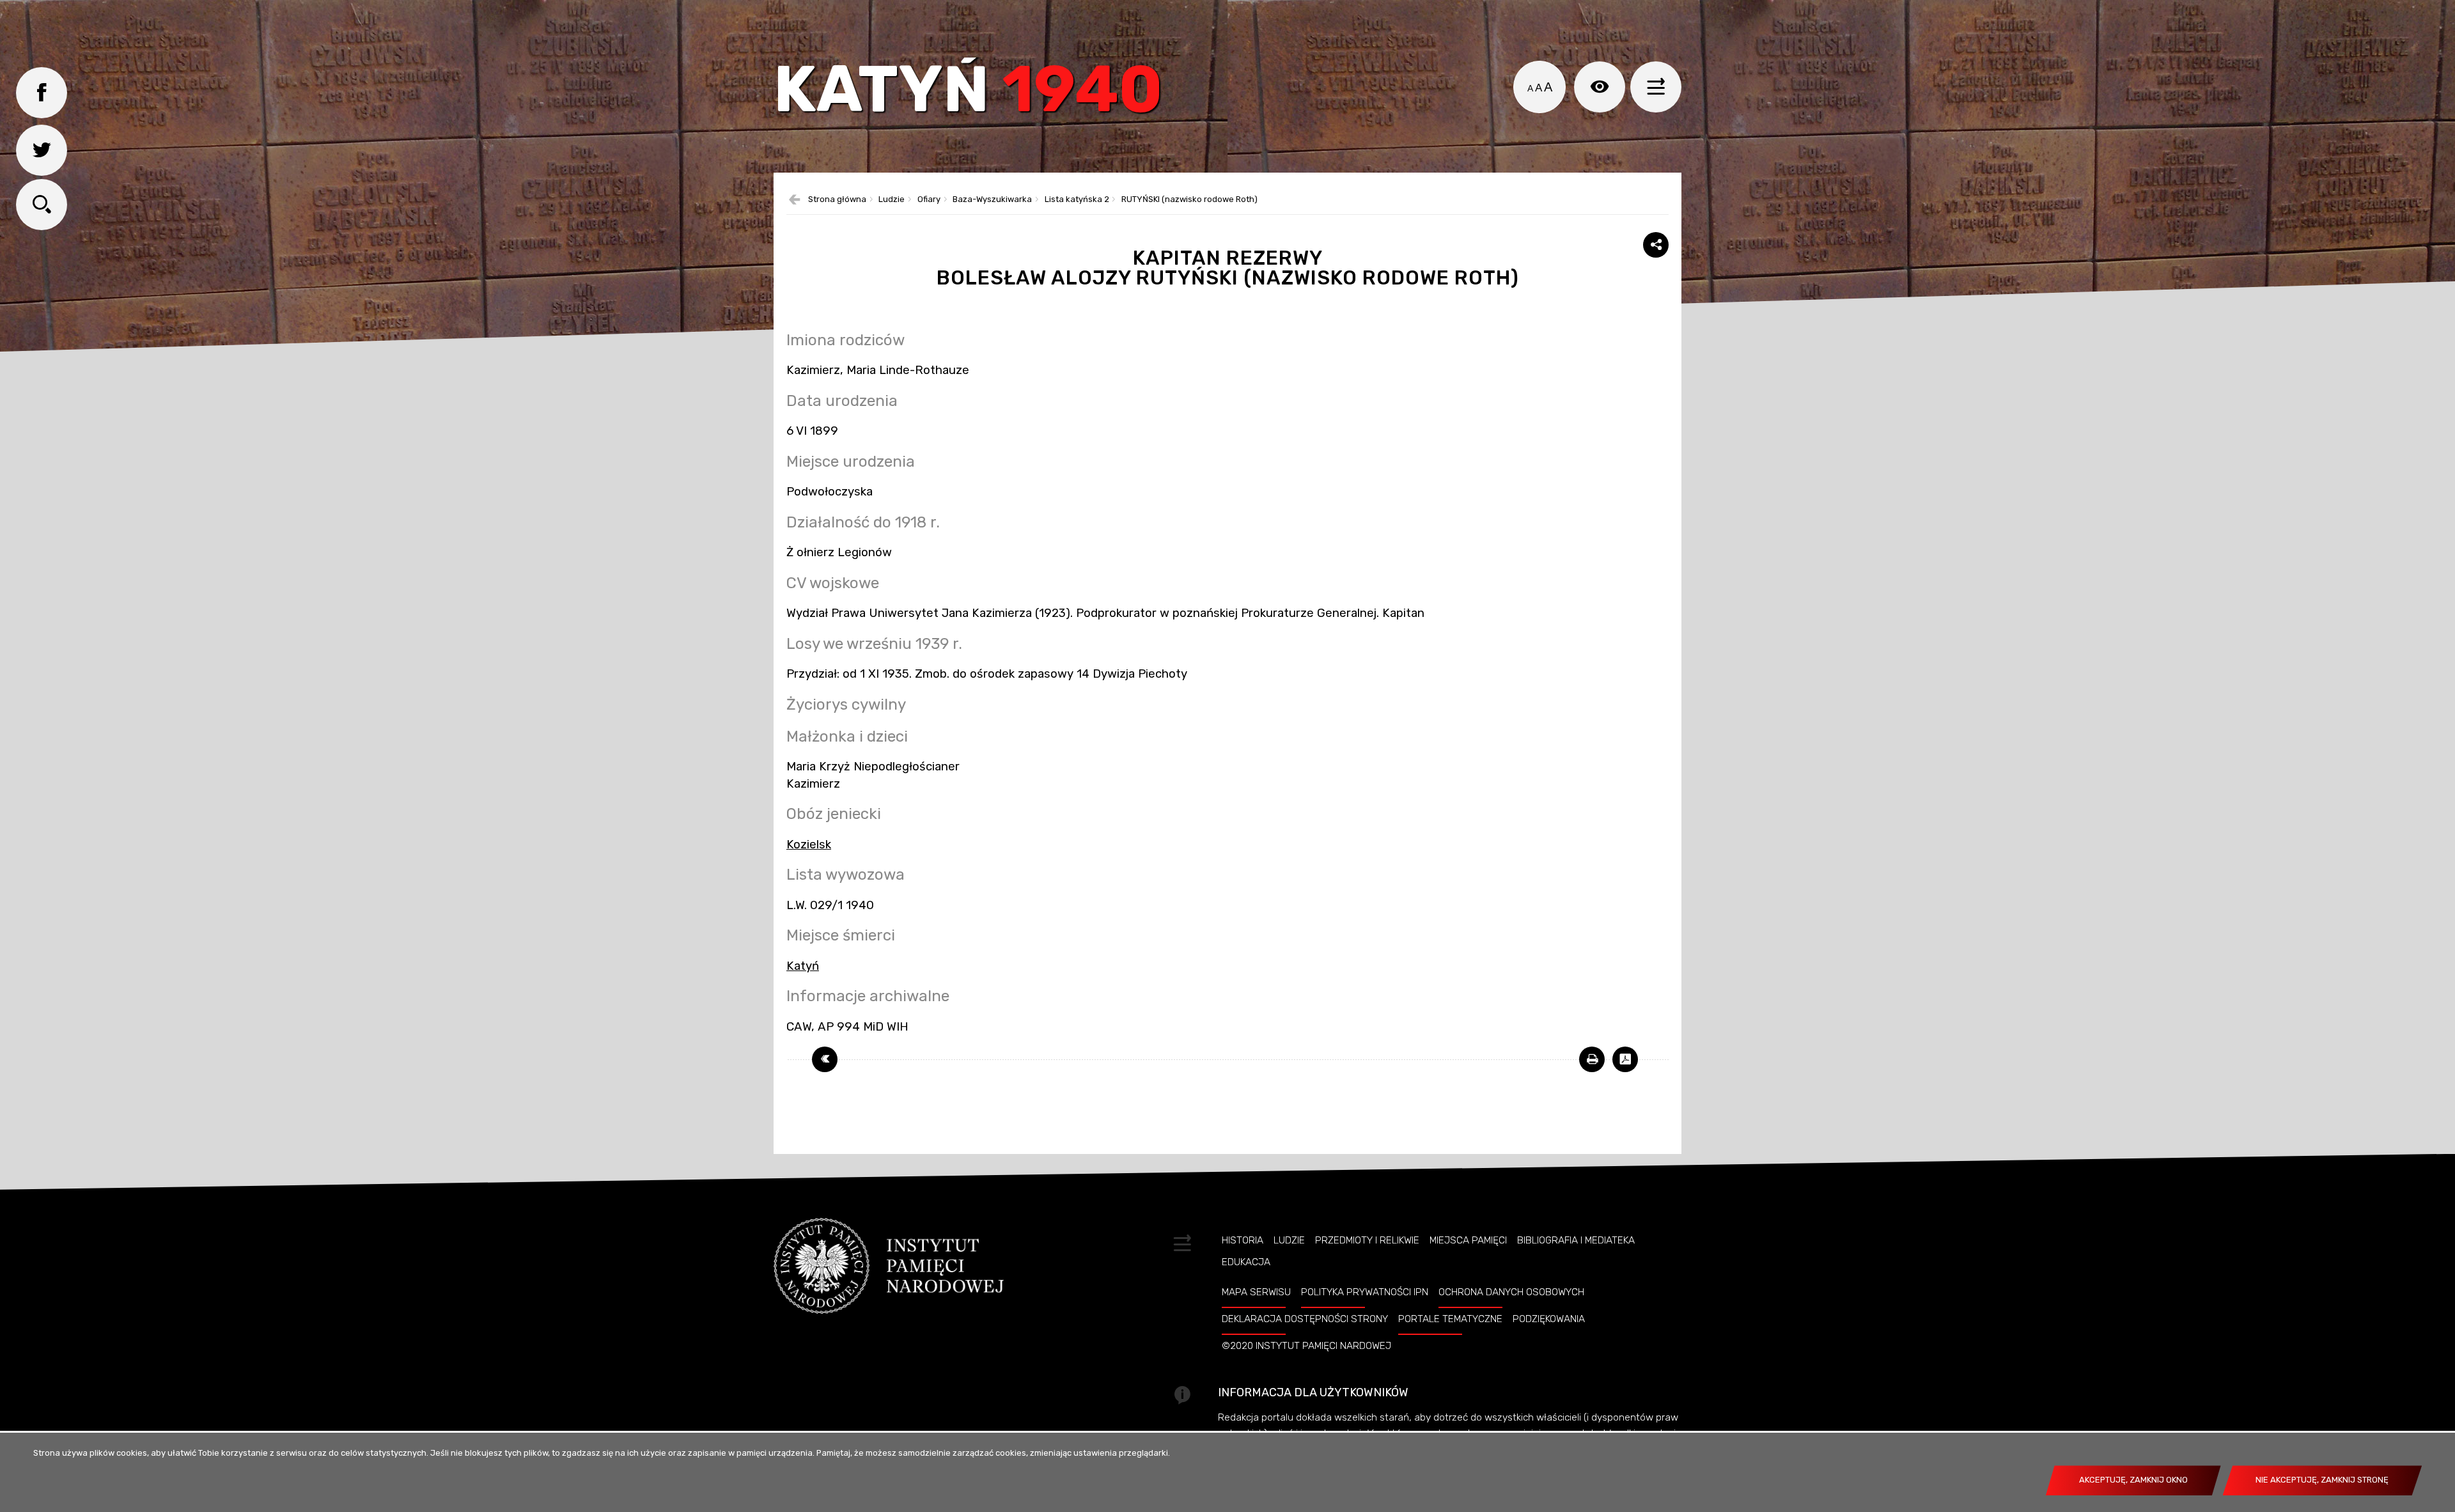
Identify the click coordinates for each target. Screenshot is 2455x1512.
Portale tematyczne (1450, 1319)
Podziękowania (1549, 1319)
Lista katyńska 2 (1077, 200)
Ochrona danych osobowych (1511, 1292)
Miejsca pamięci (1468, 1240)
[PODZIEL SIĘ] (1656, 245)
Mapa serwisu (1256, 1292)
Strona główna (837, 200)
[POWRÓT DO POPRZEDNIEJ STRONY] (825, 1059)
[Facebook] (42, 93)
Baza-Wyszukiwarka (992, 200)
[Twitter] (42, 150)
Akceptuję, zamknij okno (2133, 1480)
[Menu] (1656, 87)
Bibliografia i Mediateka (1576, 1240)
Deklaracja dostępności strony (1305, 1319)
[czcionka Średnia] (1539, 88)
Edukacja (1246, 1262)
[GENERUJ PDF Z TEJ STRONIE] (1625, 1059)
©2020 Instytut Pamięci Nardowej (1306, 1346)
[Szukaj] (42, 205)
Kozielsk (809, 845)
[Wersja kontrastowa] (1600, 87)
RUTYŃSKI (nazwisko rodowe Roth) (1189, 200)
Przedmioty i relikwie (1367, 1240)
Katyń (968, 92)
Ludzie (892, 200)
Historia (1243, 1240)
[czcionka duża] (1548, 87)
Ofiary (929, 200)
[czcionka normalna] (1530, 88)
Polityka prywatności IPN (1365, 1292)
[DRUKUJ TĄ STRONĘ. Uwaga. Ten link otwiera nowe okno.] (1592, 1059)
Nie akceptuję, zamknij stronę (2322, 1480)
